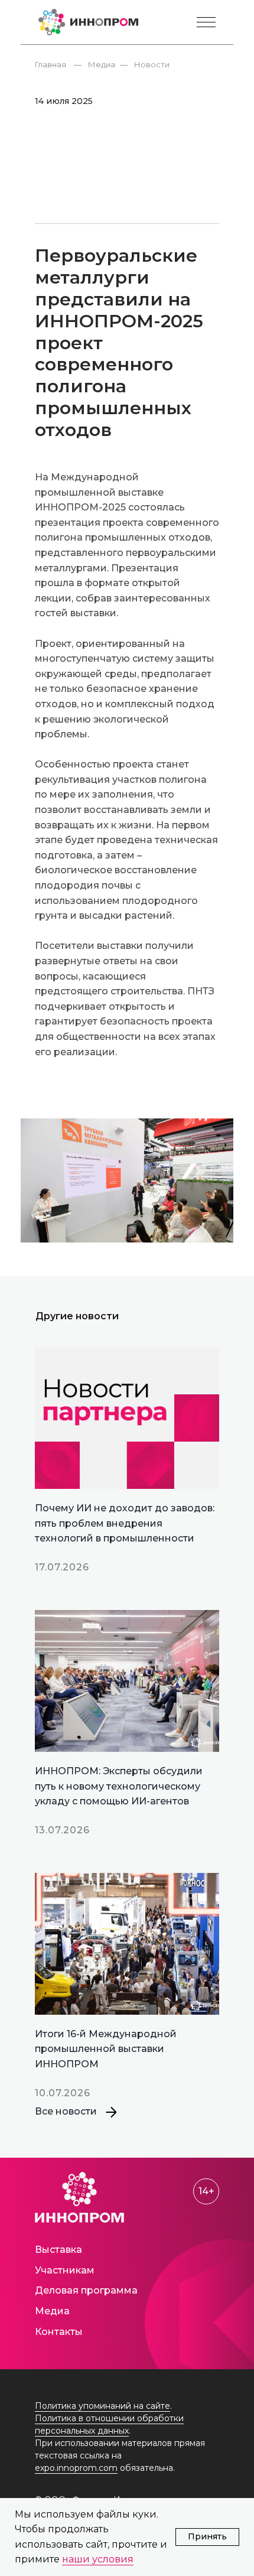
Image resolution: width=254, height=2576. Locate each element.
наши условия (98, 2559)
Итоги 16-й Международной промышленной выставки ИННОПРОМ (106, 2049)
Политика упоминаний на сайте (102, 2406)
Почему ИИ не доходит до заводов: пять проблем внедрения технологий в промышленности (125, 1523)
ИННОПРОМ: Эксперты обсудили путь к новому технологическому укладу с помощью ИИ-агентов (119, 1786)
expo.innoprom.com (76, 2468)
